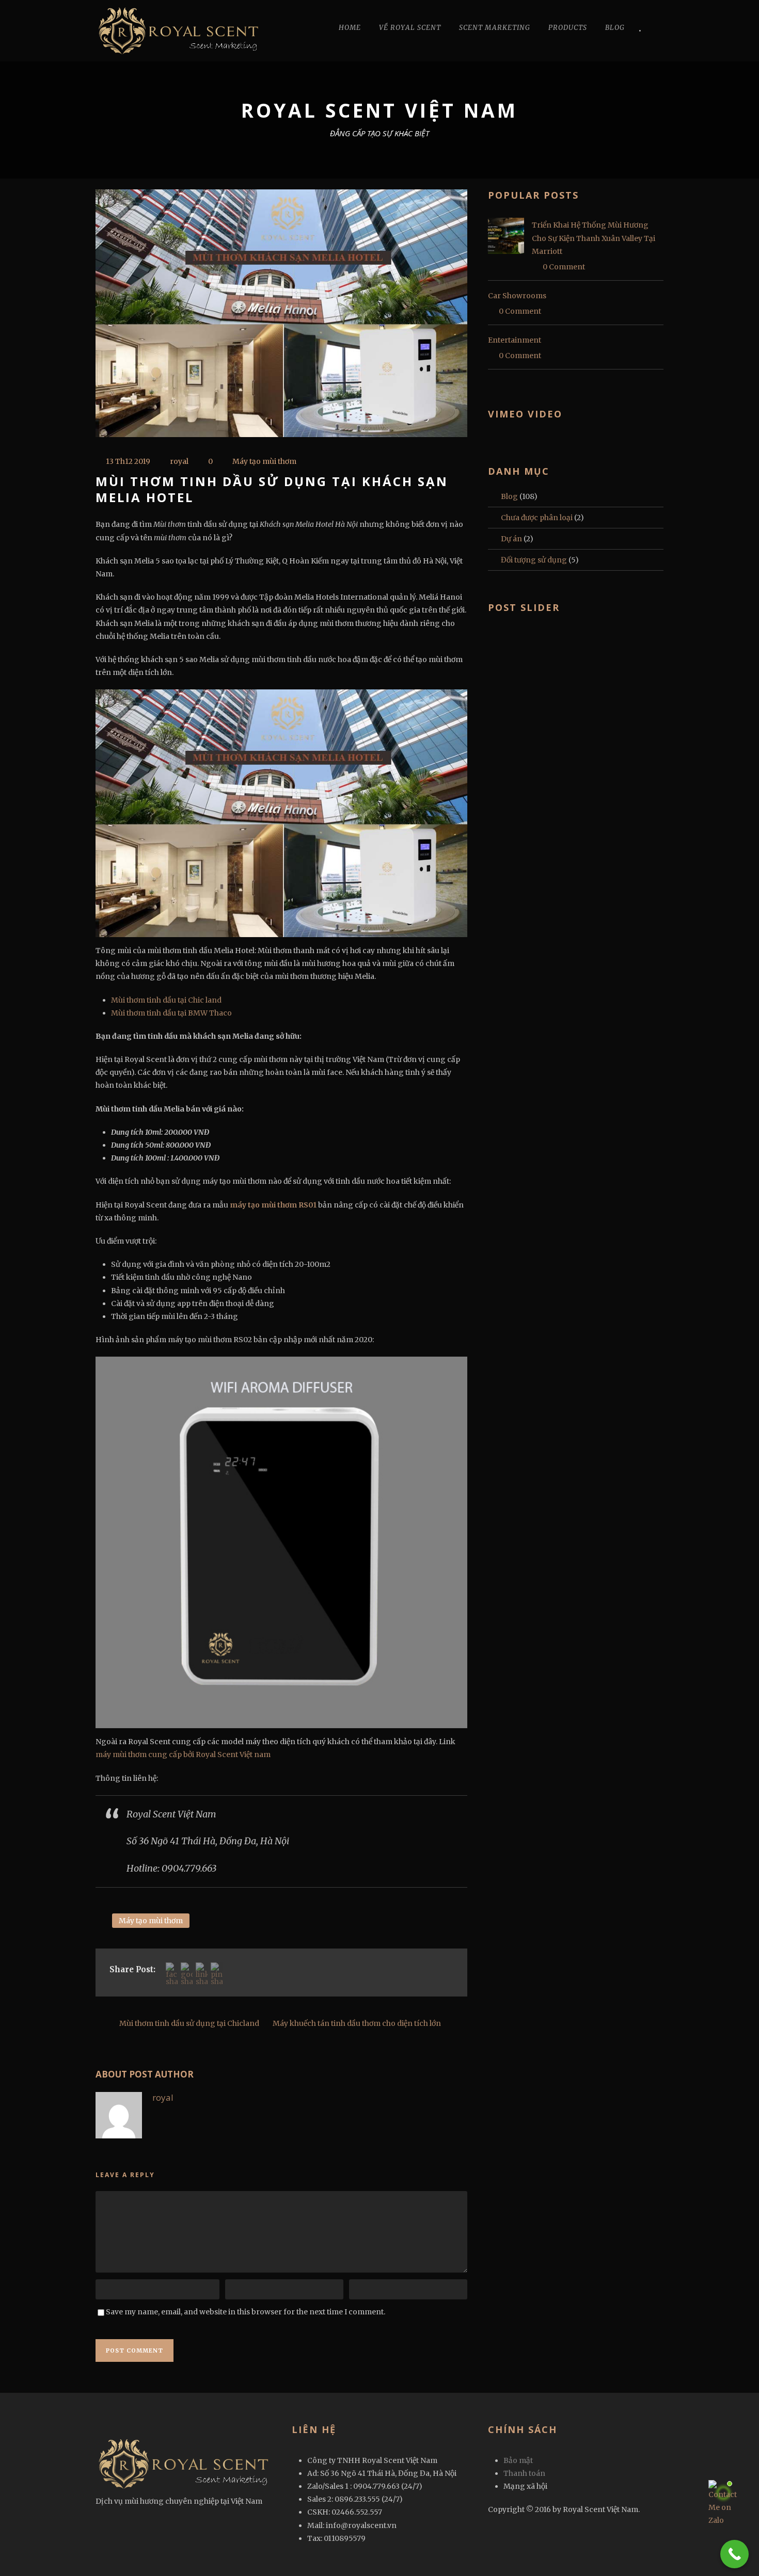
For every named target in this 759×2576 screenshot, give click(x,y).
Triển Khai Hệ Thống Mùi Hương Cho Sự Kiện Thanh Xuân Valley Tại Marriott (594, 238)
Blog (615, 28)
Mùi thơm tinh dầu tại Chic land (166, 1000)
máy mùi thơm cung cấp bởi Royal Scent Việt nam (183, 1754)
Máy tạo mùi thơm (264, 461)
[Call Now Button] (734, 2554)
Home (350, 28)
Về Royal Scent (410, 28)
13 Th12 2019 (128, 461)
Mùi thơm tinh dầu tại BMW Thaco (171, 1013)
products (568, 28)
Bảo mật (518, 2460)
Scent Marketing (495, 28)
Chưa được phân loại (537, 518)
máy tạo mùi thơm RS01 (273, 1205)
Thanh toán (524, 2473)
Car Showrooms (517, 296)
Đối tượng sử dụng (534, 560)
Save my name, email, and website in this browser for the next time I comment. (246, 2312)
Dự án (511, 539)
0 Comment (564, 267)
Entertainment (515, 340)
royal (179, 461)
